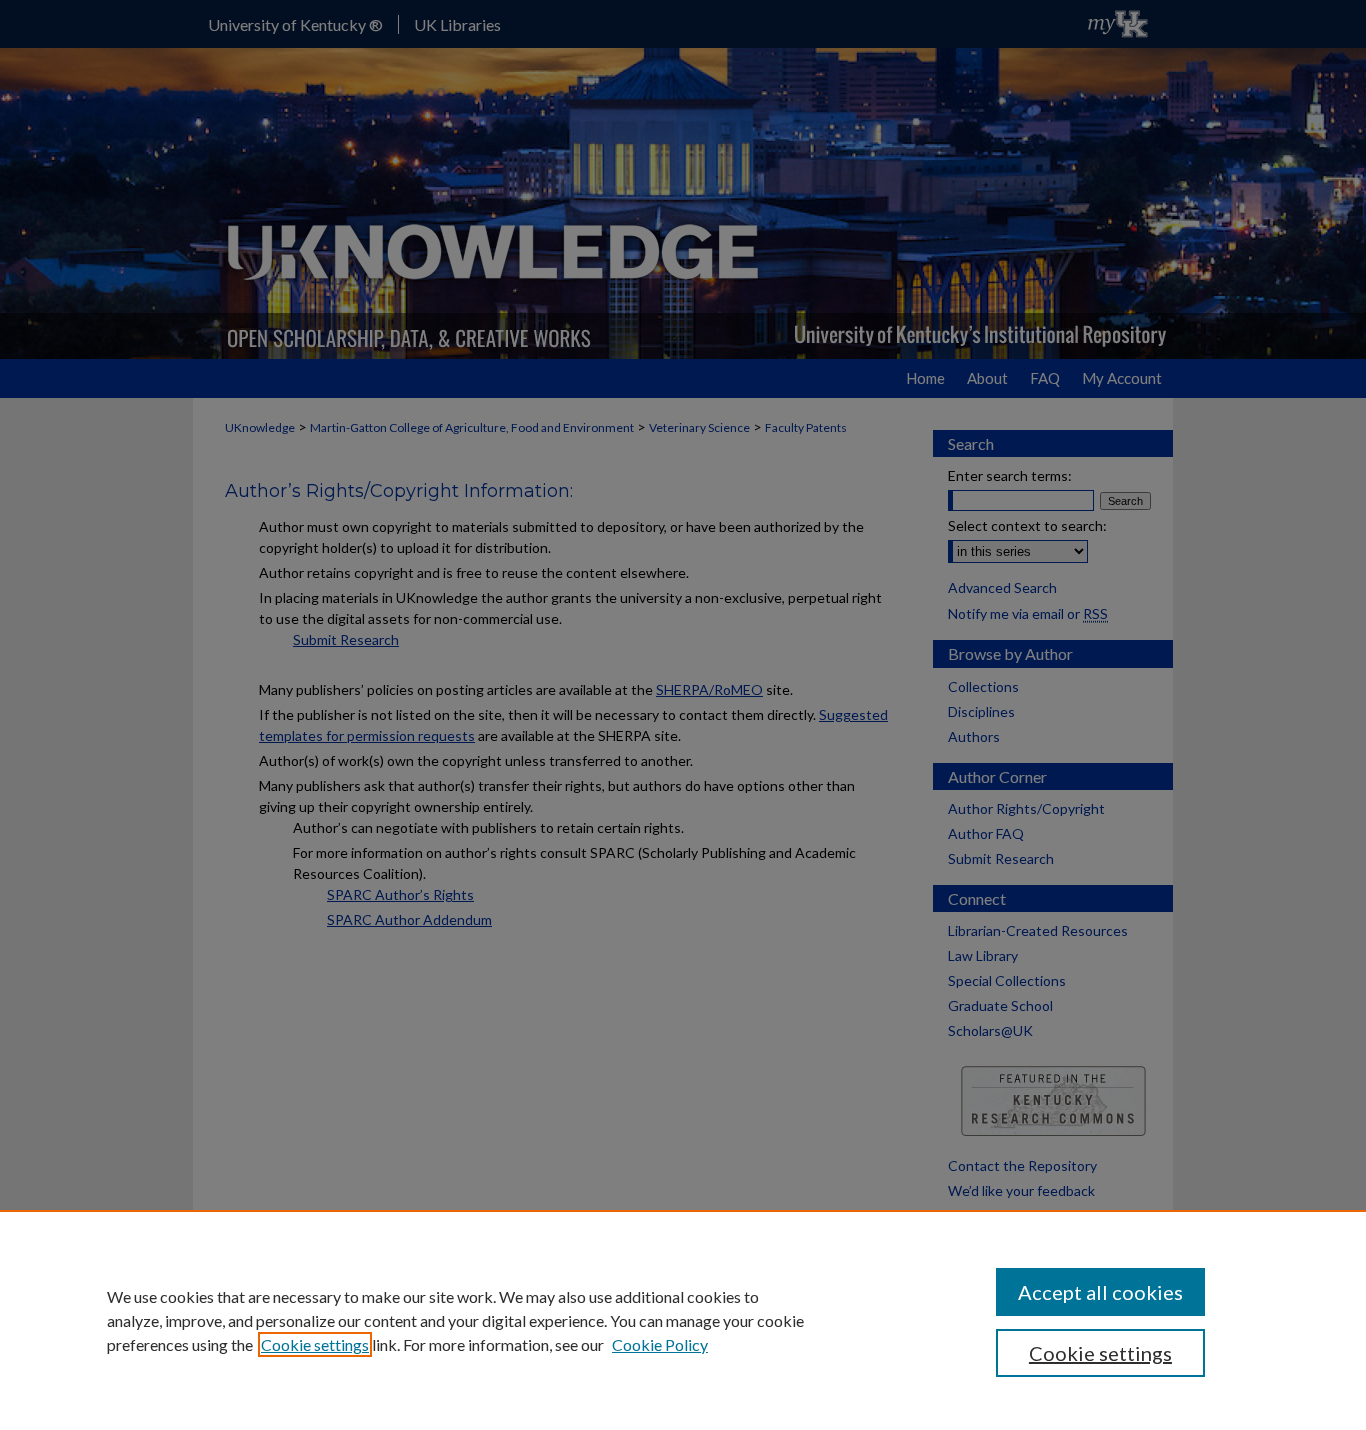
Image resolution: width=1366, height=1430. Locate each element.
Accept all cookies (1100, 1292)
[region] (683, 1320)
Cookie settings (315, 1344)
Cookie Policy (660, 1344)
